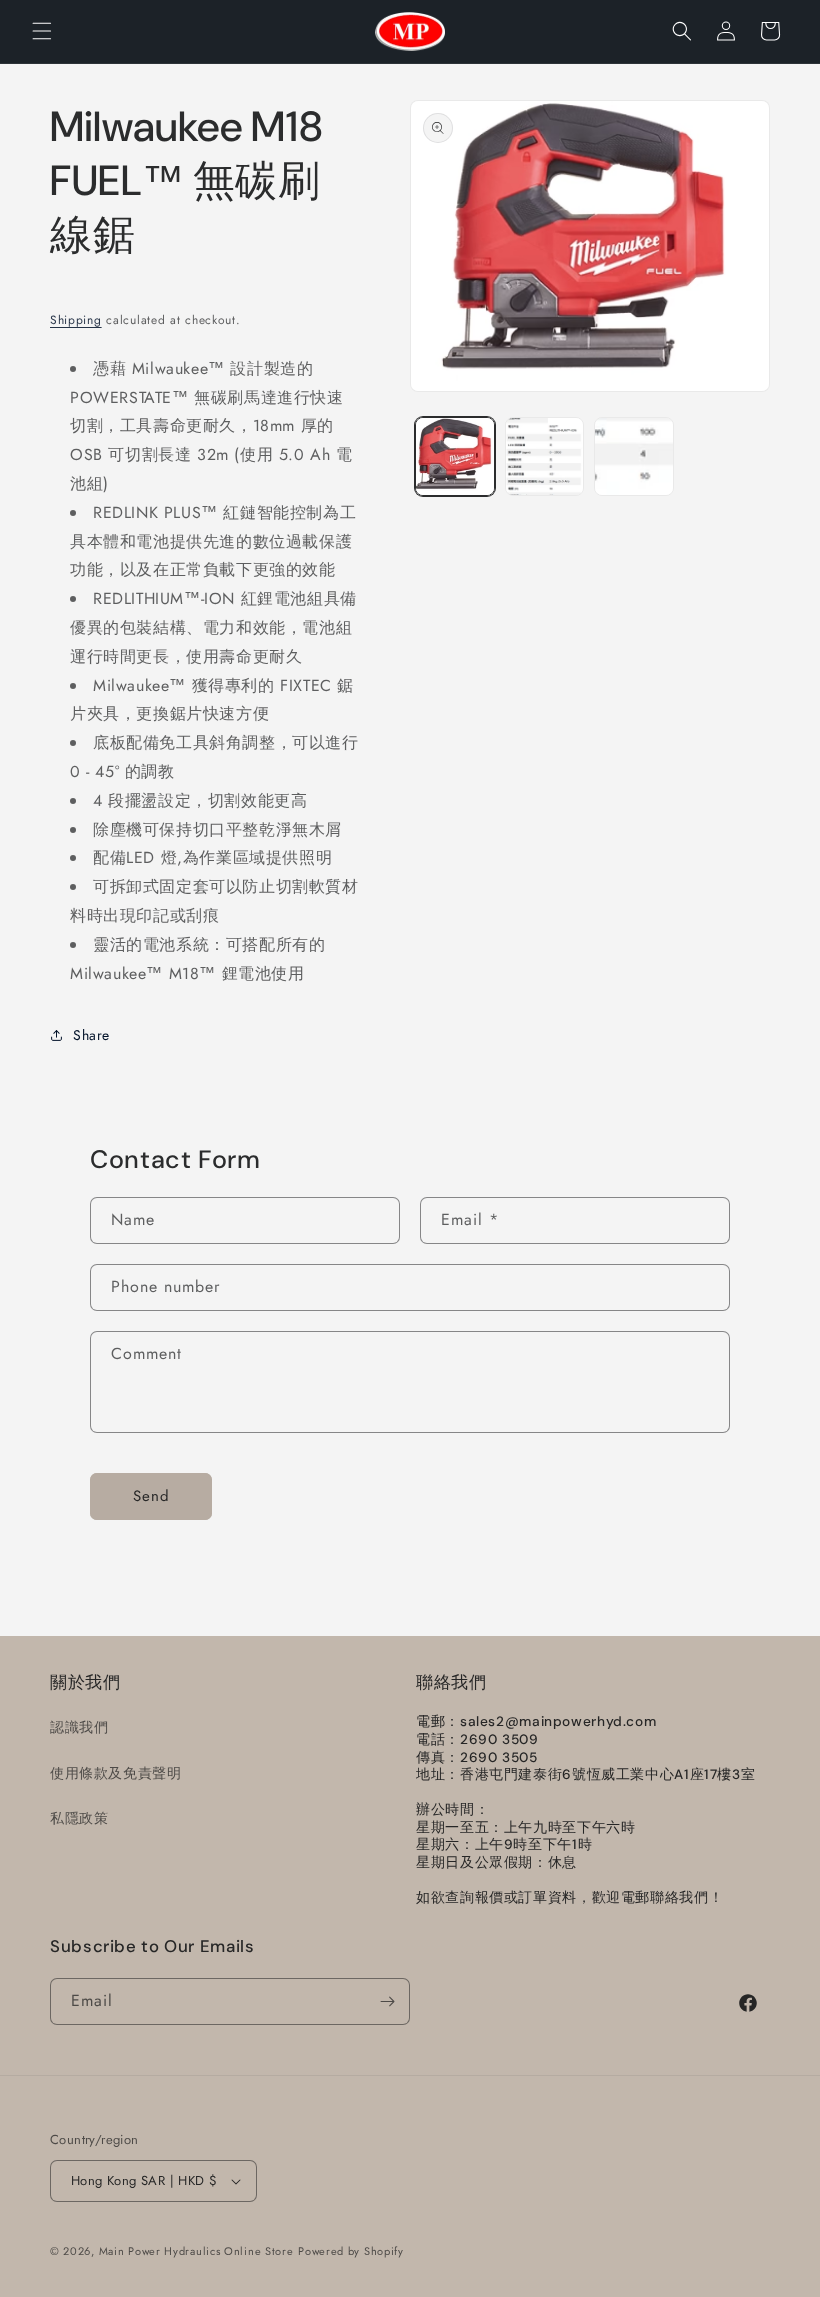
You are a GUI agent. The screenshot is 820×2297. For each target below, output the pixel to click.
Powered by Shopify (351, 2251)
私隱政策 (79, 1818)
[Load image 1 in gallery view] (455, 457)
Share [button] (91, 1035)
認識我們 (79, 1727)
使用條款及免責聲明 (115, 1773)
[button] (42, 31)
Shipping (76, 320)
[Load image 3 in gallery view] (634, 457)
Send (151, 1496)
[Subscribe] (387, 2001)
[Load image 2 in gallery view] (545, 457)
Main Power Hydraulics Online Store (196, 2251)
